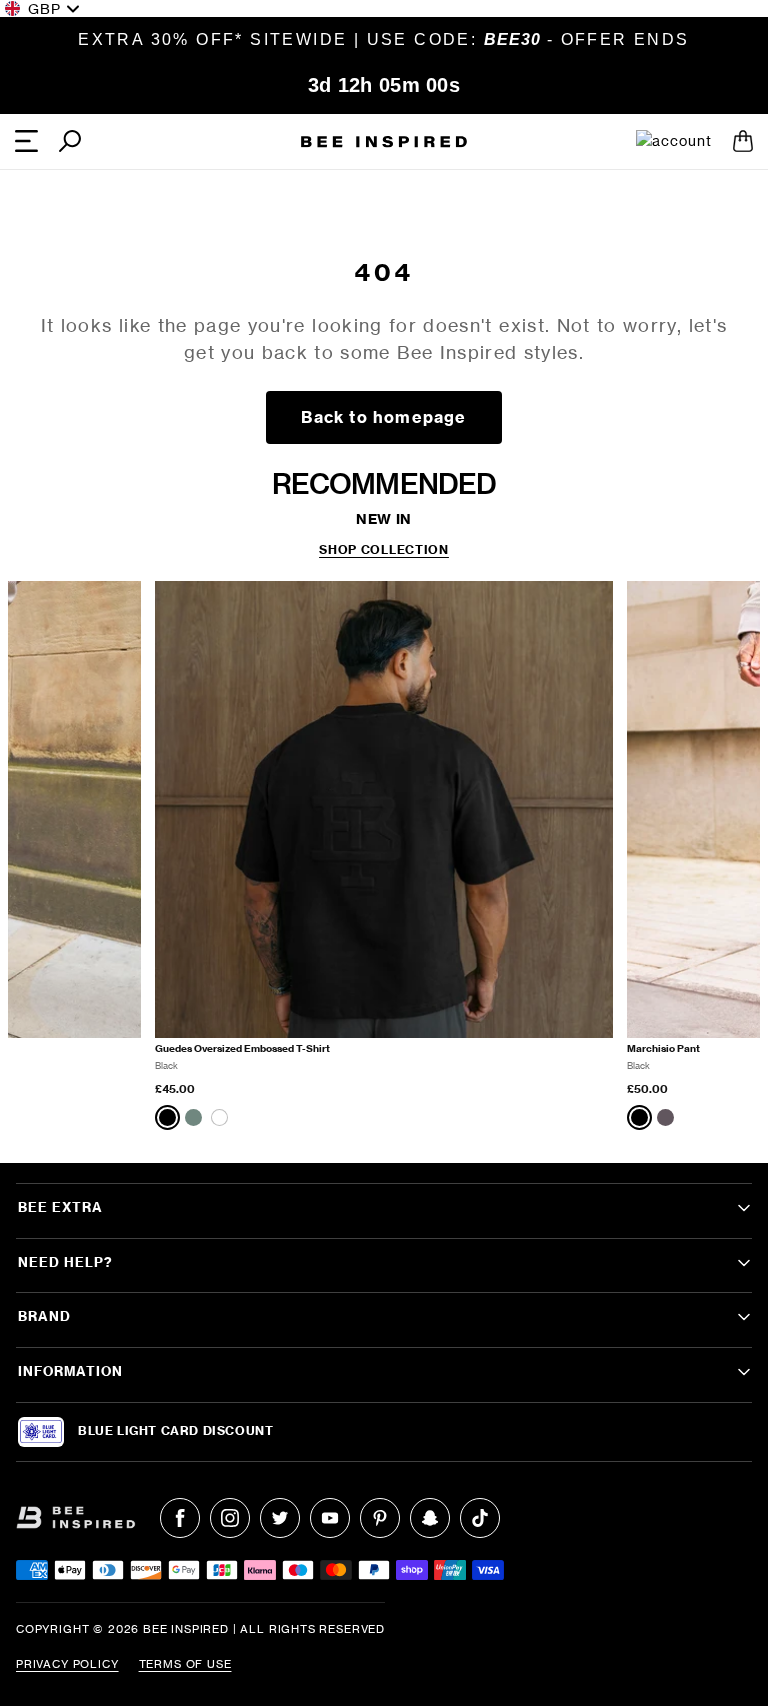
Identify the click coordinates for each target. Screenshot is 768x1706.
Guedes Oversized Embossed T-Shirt (242, 1048)
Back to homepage (383, 417)
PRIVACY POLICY (67, 1664)
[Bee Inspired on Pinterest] (380, 1518)
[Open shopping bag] (743, 141)
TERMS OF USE (185, 1664)
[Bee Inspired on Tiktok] (480, 1518)
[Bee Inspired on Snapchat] (430, 1518)
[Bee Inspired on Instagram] (230, 1518)
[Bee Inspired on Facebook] (180, 1518)
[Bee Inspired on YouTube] (330, 1518)
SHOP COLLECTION (384, 550)
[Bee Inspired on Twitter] (280, 1518)
